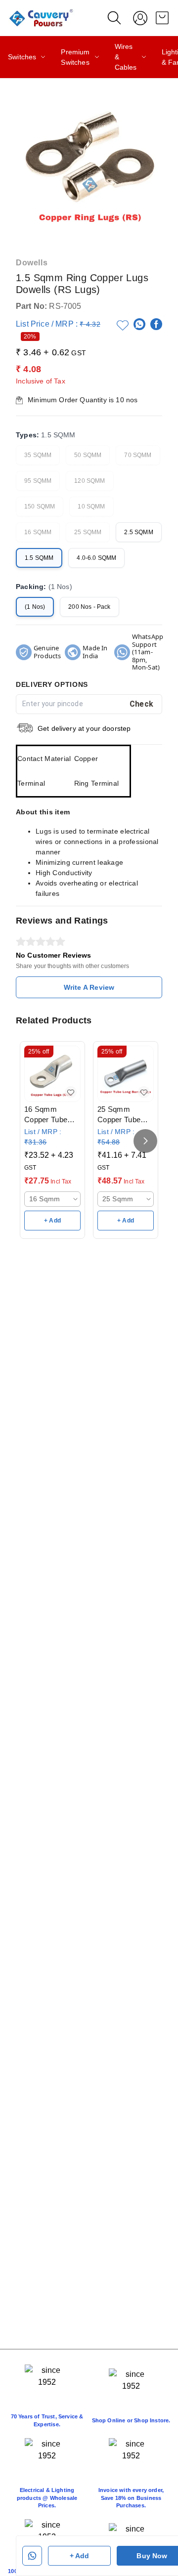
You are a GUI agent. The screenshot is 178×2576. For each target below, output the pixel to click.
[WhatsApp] (139, 324)
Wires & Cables (126, 57)
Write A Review (89, 987)
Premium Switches (75, 57)
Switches (22, 57)
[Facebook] (156, 324)
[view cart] (162, 18)
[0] (162, 18)
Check (142, 704)
